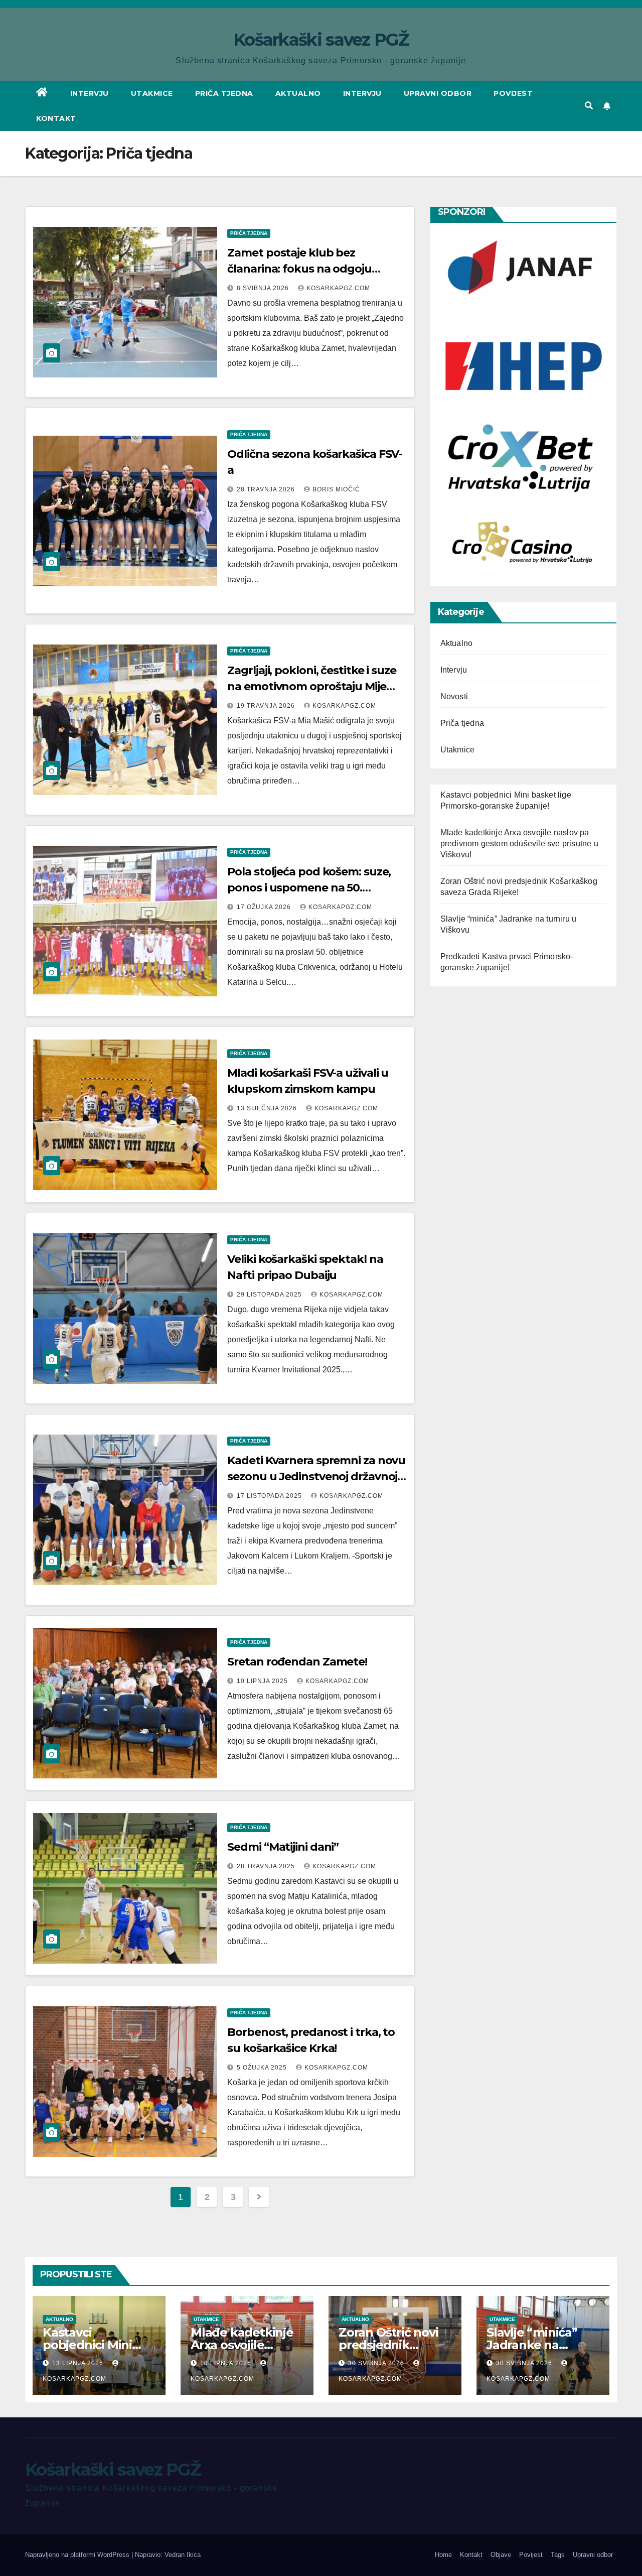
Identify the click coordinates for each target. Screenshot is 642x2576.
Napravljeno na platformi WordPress (78, 2555)
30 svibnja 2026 (377, 2363)
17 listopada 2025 (270, 1496)
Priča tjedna (224, 93)
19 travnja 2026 (267, 706)
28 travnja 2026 (267, 489)
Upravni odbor (438, 93)
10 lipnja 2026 (227, 2363)
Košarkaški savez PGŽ (321, 40)
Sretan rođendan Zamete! (297, 1662)
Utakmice (152, 93)
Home (443, 2555)
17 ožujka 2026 (265, 907)
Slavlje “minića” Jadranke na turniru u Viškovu (537, 2345)
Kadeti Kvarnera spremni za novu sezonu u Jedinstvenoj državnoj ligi (316, 1476)
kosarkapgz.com (338, 288)
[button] (589, 106)
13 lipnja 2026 (79, 2363)
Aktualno (298, 93)
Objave (501, 2555)
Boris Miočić (336, 489)
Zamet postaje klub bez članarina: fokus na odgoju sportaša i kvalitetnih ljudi (299, 269)
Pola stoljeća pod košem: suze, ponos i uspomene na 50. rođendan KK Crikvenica (309, 888)
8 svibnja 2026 (264, 288)
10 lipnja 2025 (263, 1681)
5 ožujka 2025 (263, 2068)
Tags (558, 2555)
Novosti (454, 696)
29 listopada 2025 (270, 1295)
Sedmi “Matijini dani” (283, 1847)
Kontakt (56, 118)
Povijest (513, 93)
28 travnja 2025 (267, 1866)
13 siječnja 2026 (268, 1108)
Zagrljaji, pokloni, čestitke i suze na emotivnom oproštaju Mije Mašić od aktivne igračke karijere (315, 686)
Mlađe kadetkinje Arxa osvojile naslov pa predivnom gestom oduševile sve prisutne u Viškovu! (519, 844)
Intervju (90, 93)
